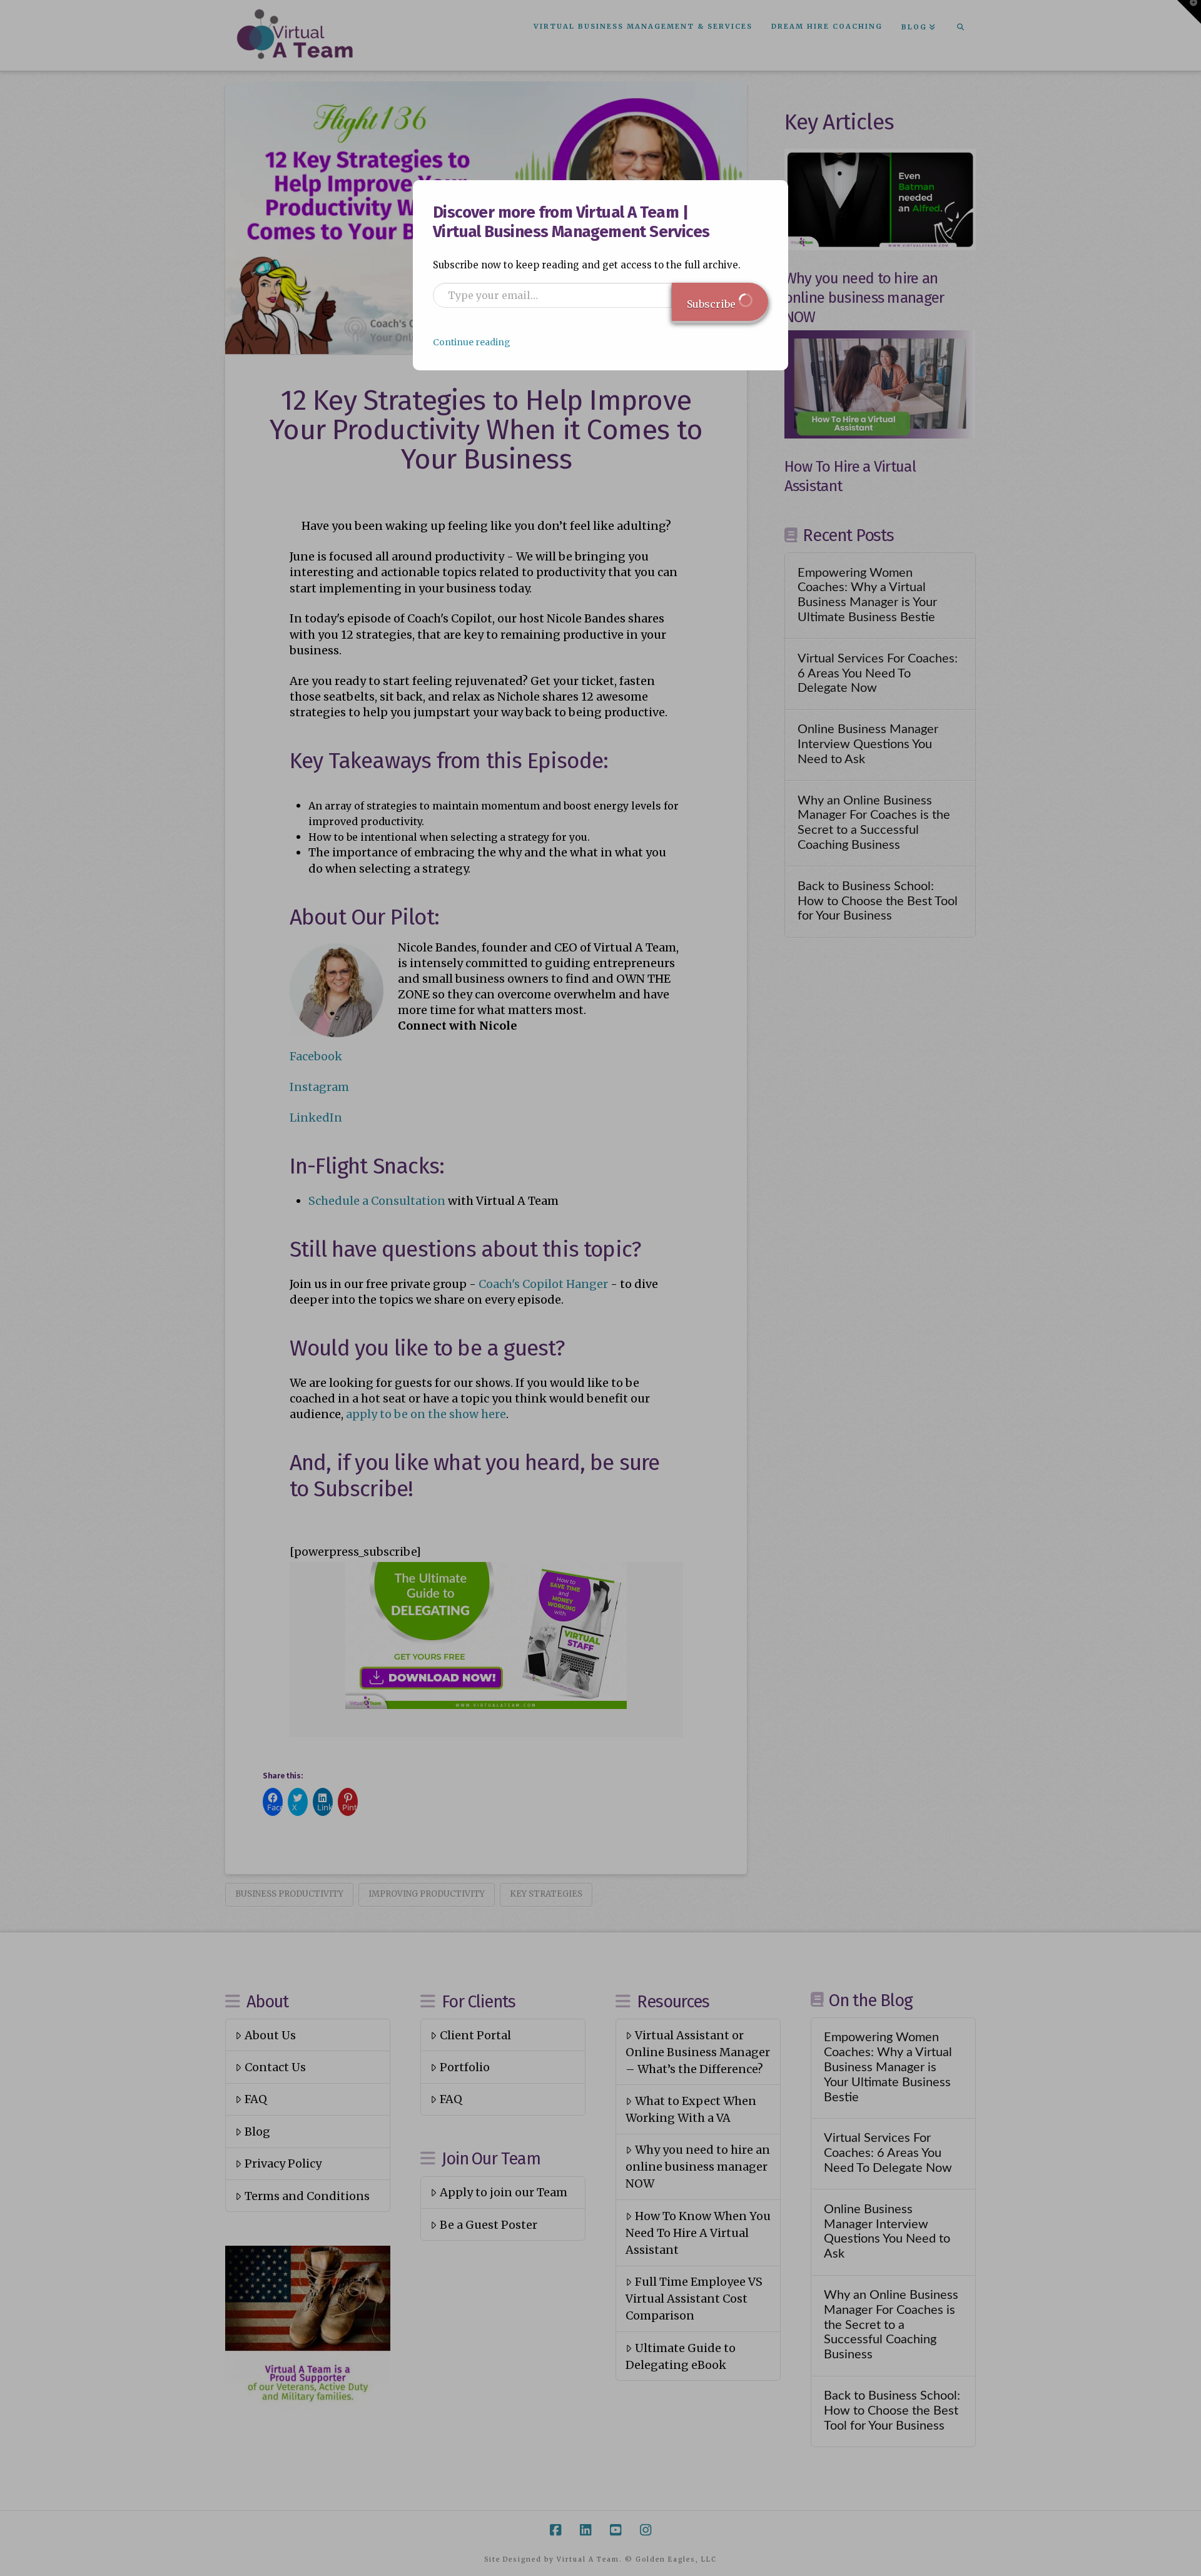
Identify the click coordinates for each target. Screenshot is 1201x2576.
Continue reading (472, 342)
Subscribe (712, 304)
